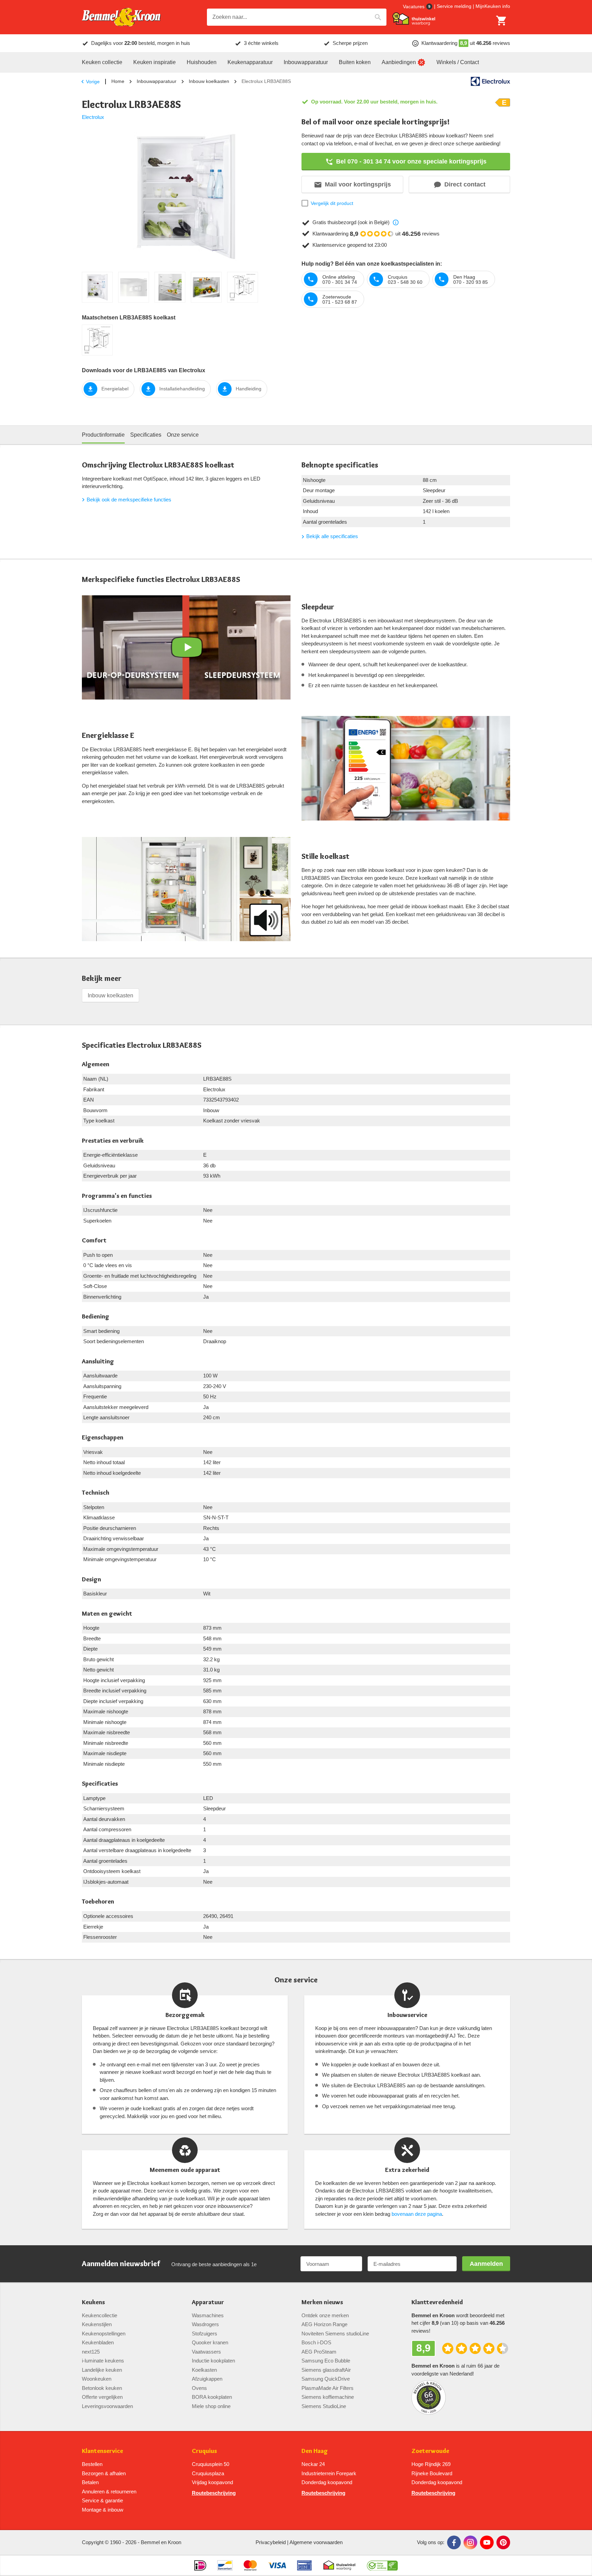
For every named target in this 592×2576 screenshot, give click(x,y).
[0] (502, 21)
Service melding (454, 6)
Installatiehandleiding (182, 389)
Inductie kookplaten (213, 2361)
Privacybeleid (271, 2542)
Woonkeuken (97, 2379)
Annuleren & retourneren (109, 2492)
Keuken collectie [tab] (102, 62)
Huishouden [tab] (202, 62)
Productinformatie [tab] (103, 435)
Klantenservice (102, 2451)
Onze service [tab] (183, 435)
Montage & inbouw (103, 2510)
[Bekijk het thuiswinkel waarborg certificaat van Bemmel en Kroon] (414, 19)
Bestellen (92, 2464)
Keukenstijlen (97, 2324)
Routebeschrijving (214, 2493)
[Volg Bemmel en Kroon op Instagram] (470, 2542)
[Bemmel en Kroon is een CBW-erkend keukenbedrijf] (383, 2565)
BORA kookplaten (212, 2397)
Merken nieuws (322, 2302)
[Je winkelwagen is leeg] (502, 21)
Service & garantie (102, 2500)
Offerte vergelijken (102, 2397)
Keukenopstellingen (104, 2334)
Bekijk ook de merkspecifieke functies (129, 500)
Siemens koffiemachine (328, 2397)
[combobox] (297, 17)
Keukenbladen (98, 2342)
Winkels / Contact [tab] (458, 62)
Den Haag (315, 2451)
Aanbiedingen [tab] (399, 62)
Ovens (199, 2388)
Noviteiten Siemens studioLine (335, 2334)
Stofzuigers (205, 2334)
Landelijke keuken (102, 2370)
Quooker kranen (210, 2342)
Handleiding (249, 389)
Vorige (93, 82)
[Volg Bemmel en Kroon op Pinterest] (503, 2542)
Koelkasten (204, 2370)
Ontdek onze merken (325, 2315)
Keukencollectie (100, 2315)
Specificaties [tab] (146, 435)
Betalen (90, 2482)
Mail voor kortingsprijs (358, 184)
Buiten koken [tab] (355, 62)
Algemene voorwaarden (316, 2542)
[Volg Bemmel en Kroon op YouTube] (487, 2542)
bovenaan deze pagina (417, 2214)
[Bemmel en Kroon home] (121, 17)
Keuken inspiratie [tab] (155, 62)
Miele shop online (211, 2406)
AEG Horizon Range (324, 2324)
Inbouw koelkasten (209, 81)
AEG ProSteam (319, 2352)
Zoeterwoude (430, 2451)
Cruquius (204, 2451)
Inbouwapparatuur (157, 81)
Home (118, 81)
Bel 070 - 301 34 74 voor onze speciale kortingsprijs (411, 161)
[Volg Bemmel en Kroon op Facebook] (454, 2542)
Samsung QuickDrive (326, 2379)
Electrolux (93, 117)
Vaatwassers (206, 2352)
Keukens (93, 2302)
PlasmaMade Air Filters (328, 2388)
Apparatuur (208, 2302)
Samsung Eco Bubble (326, 2361)
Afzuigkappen (207, 2379)
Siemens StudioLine (324, 2406)
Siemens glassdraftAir (326, 2370)
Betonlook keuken (102, 2388)
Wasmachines (208, 2315)
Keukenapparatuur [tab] (250, 62)
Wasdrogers (205, 2324)
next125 (91, 2352)
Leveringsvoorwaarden (107, 2406)
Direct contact (465, 184)
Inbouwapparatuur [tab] (306, 62)
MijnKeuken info (493, 6)
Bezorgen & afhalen (104, 2473)
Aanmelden (486, 2264)
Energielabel (115, 389)
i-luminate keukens (103, 2361)
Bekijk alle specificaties (332, 536)
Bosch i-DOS (316, 2342)
